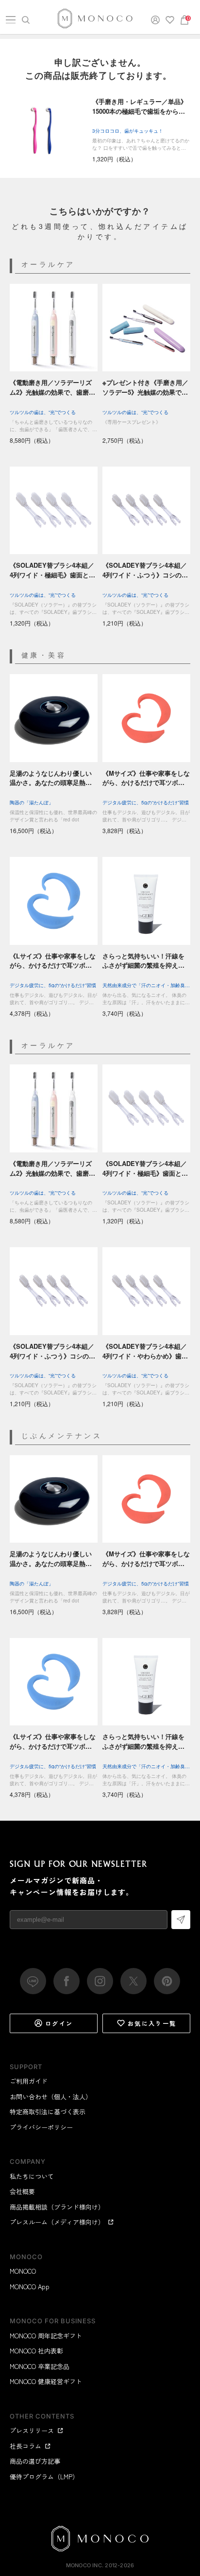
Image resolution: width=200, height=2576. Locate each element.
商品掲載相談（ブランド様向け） (57, 2207)
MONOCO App (30, 2287)
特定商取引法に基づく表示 (48, 2112)
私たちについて (32, 2176)
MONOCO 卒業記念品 (40, 2366)
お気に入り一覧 (152, 2023)
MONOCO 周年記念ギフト (46, 2336)
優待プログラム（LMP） (44, 2477)
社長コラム (25, 2446)
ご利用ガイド (29, 2081)
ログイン (59, 2023)
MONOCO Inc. (85, 2565)
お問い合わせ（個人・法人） (51, 2097)
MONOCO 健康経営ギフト (46, 2381)
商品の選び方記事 (35, 2461)
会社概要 (22, 2191)
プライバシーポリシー (41, 2127)
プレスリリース (32, 2430)
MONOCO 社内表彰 (36, 2351)
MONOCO (23, 2271)
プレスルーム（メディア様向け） (57, 2222)
